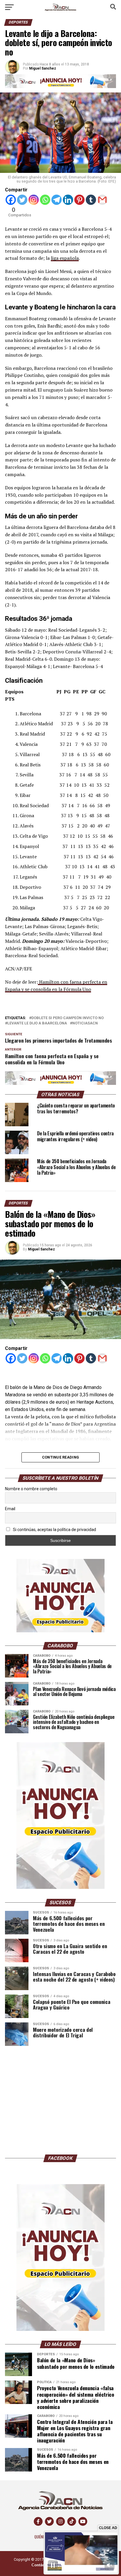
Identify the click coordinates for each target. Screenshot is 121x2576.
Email (10, 1509)
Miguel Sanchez (41, 1249)
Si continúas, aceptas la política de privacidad (54, 1530)
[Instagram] (34, 200)
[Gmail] (102, 200)
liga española (65, 258)
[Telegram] (57, 200)
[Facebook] (11, 200)
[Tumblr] (91, 200)
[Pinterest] (79, 200)
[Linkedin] (68, 200)
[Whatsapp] (45, 200)
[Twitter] (22, 200)
